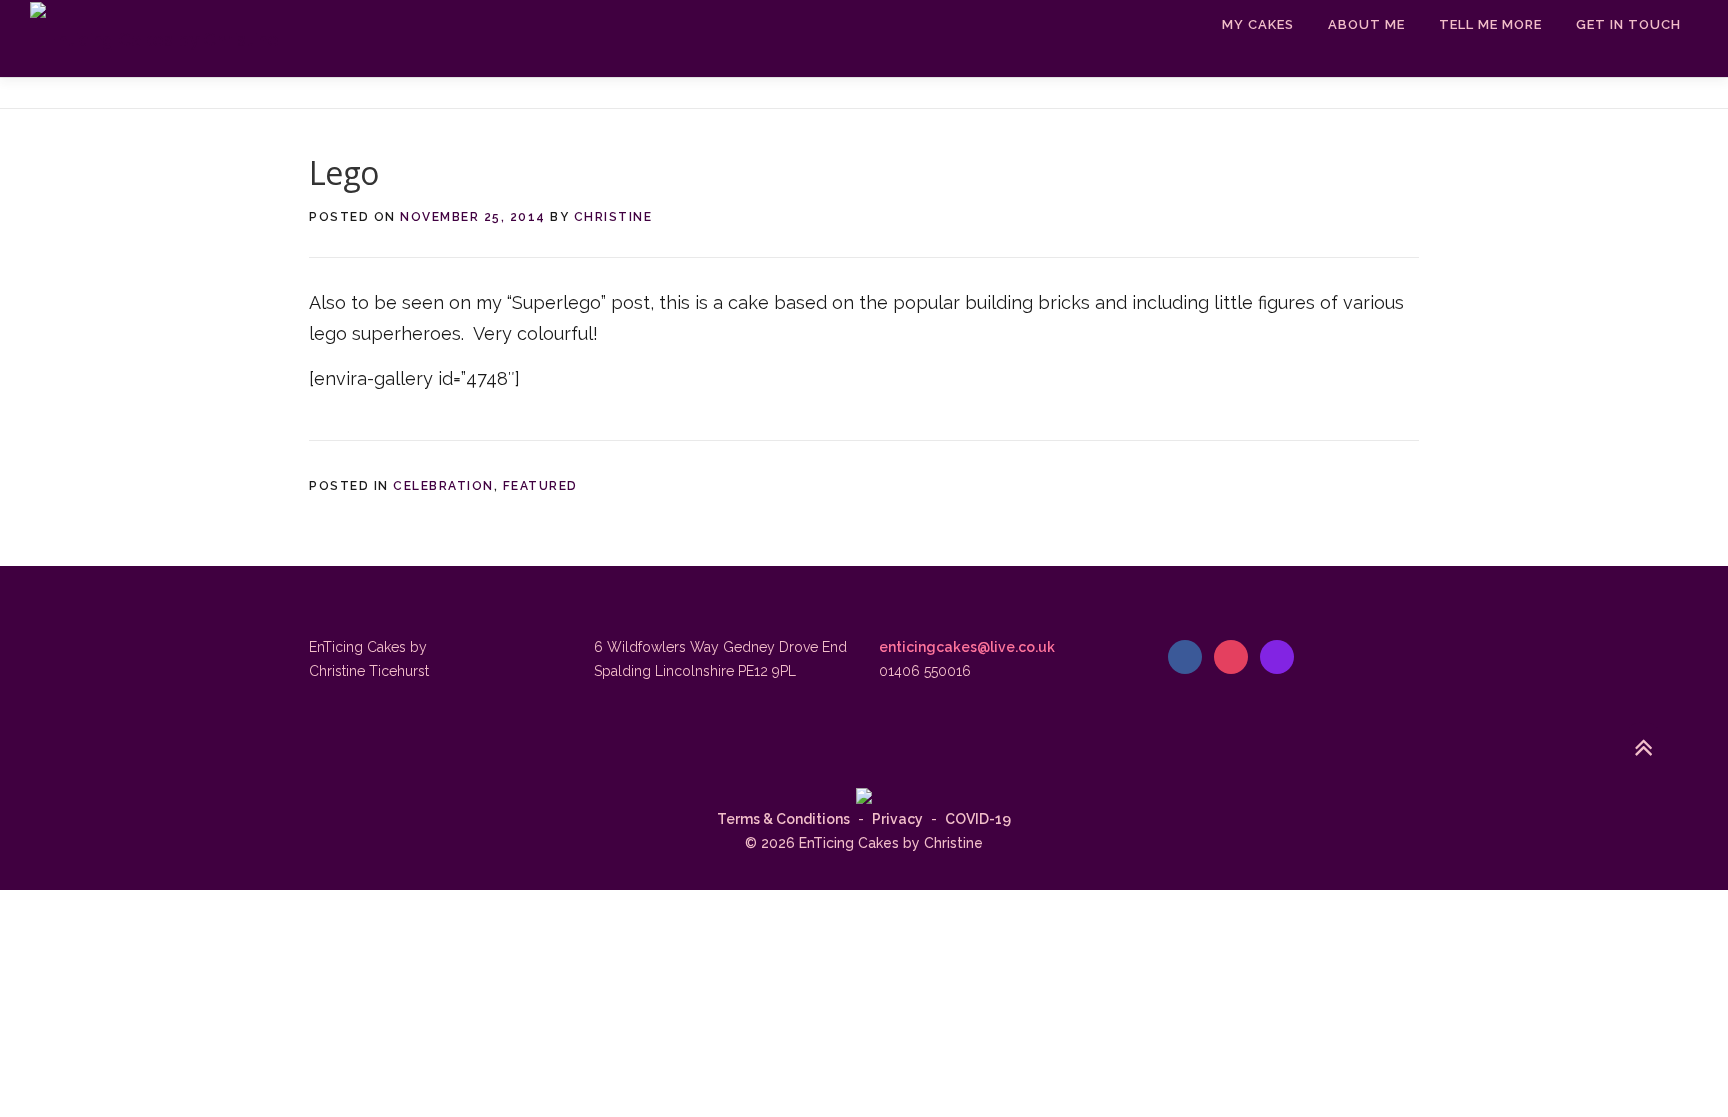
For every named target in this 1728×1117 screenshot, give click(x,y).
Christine (613, 217)
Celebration (443, 486)
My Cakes (1258, 24)
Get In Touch (1628, 24)
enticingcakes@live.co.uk (967, 647)
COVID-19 (978, 819)
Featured (540, 486)
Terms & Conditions (783, 819)
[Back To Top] (1643, 749)
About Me (1366, 24)
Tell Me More (1490, 24)
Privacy (897, 819)
